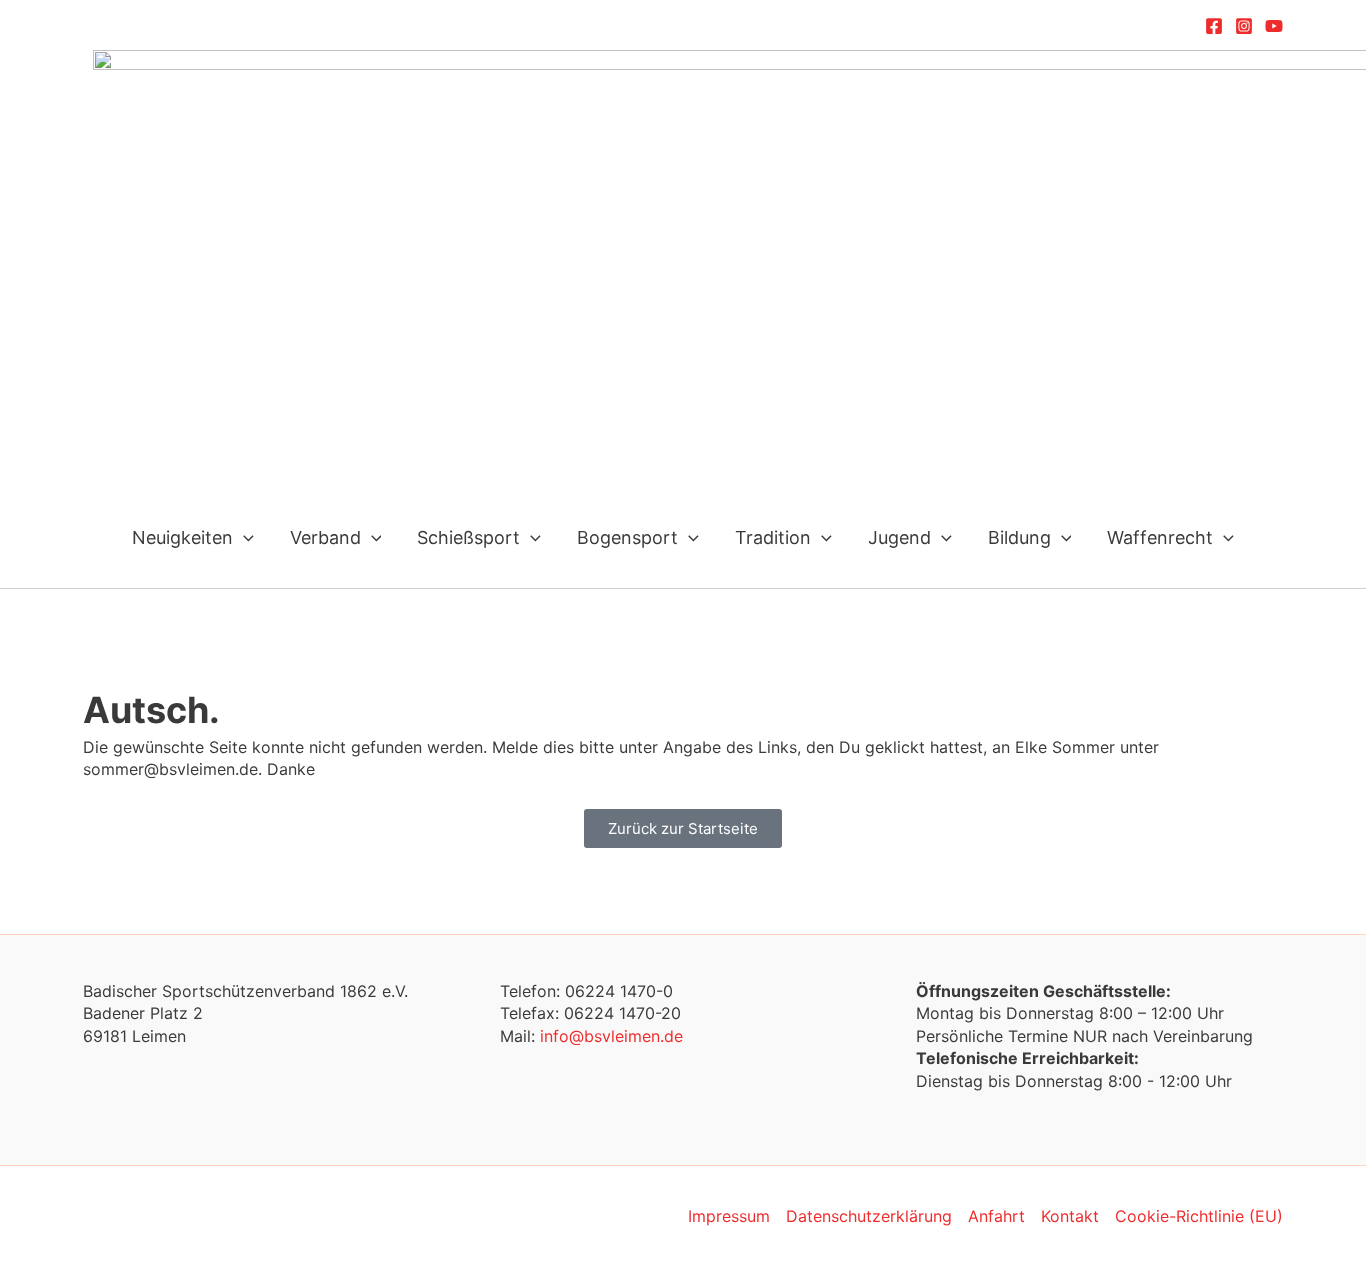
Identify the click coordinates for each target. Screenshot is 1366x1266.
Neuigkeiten (182, 537)
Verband (325, 537)
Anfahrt (996, 1216)
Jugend (899, 537)
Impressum (729, 1216)
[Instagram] (1244, 26)
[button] (243, 537)
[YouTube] (1274, 26)
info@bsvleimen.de (611, 1036)
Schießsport (468, 537)
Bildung (1019, 537)
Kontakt (1070, 1216)
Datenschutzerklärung (869, 1216)
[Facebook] (1214, 26)
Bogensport (627, 537)
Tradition (773, 537)
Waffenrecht (1160, 537)
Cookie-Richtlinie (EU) (1199, 1216)
